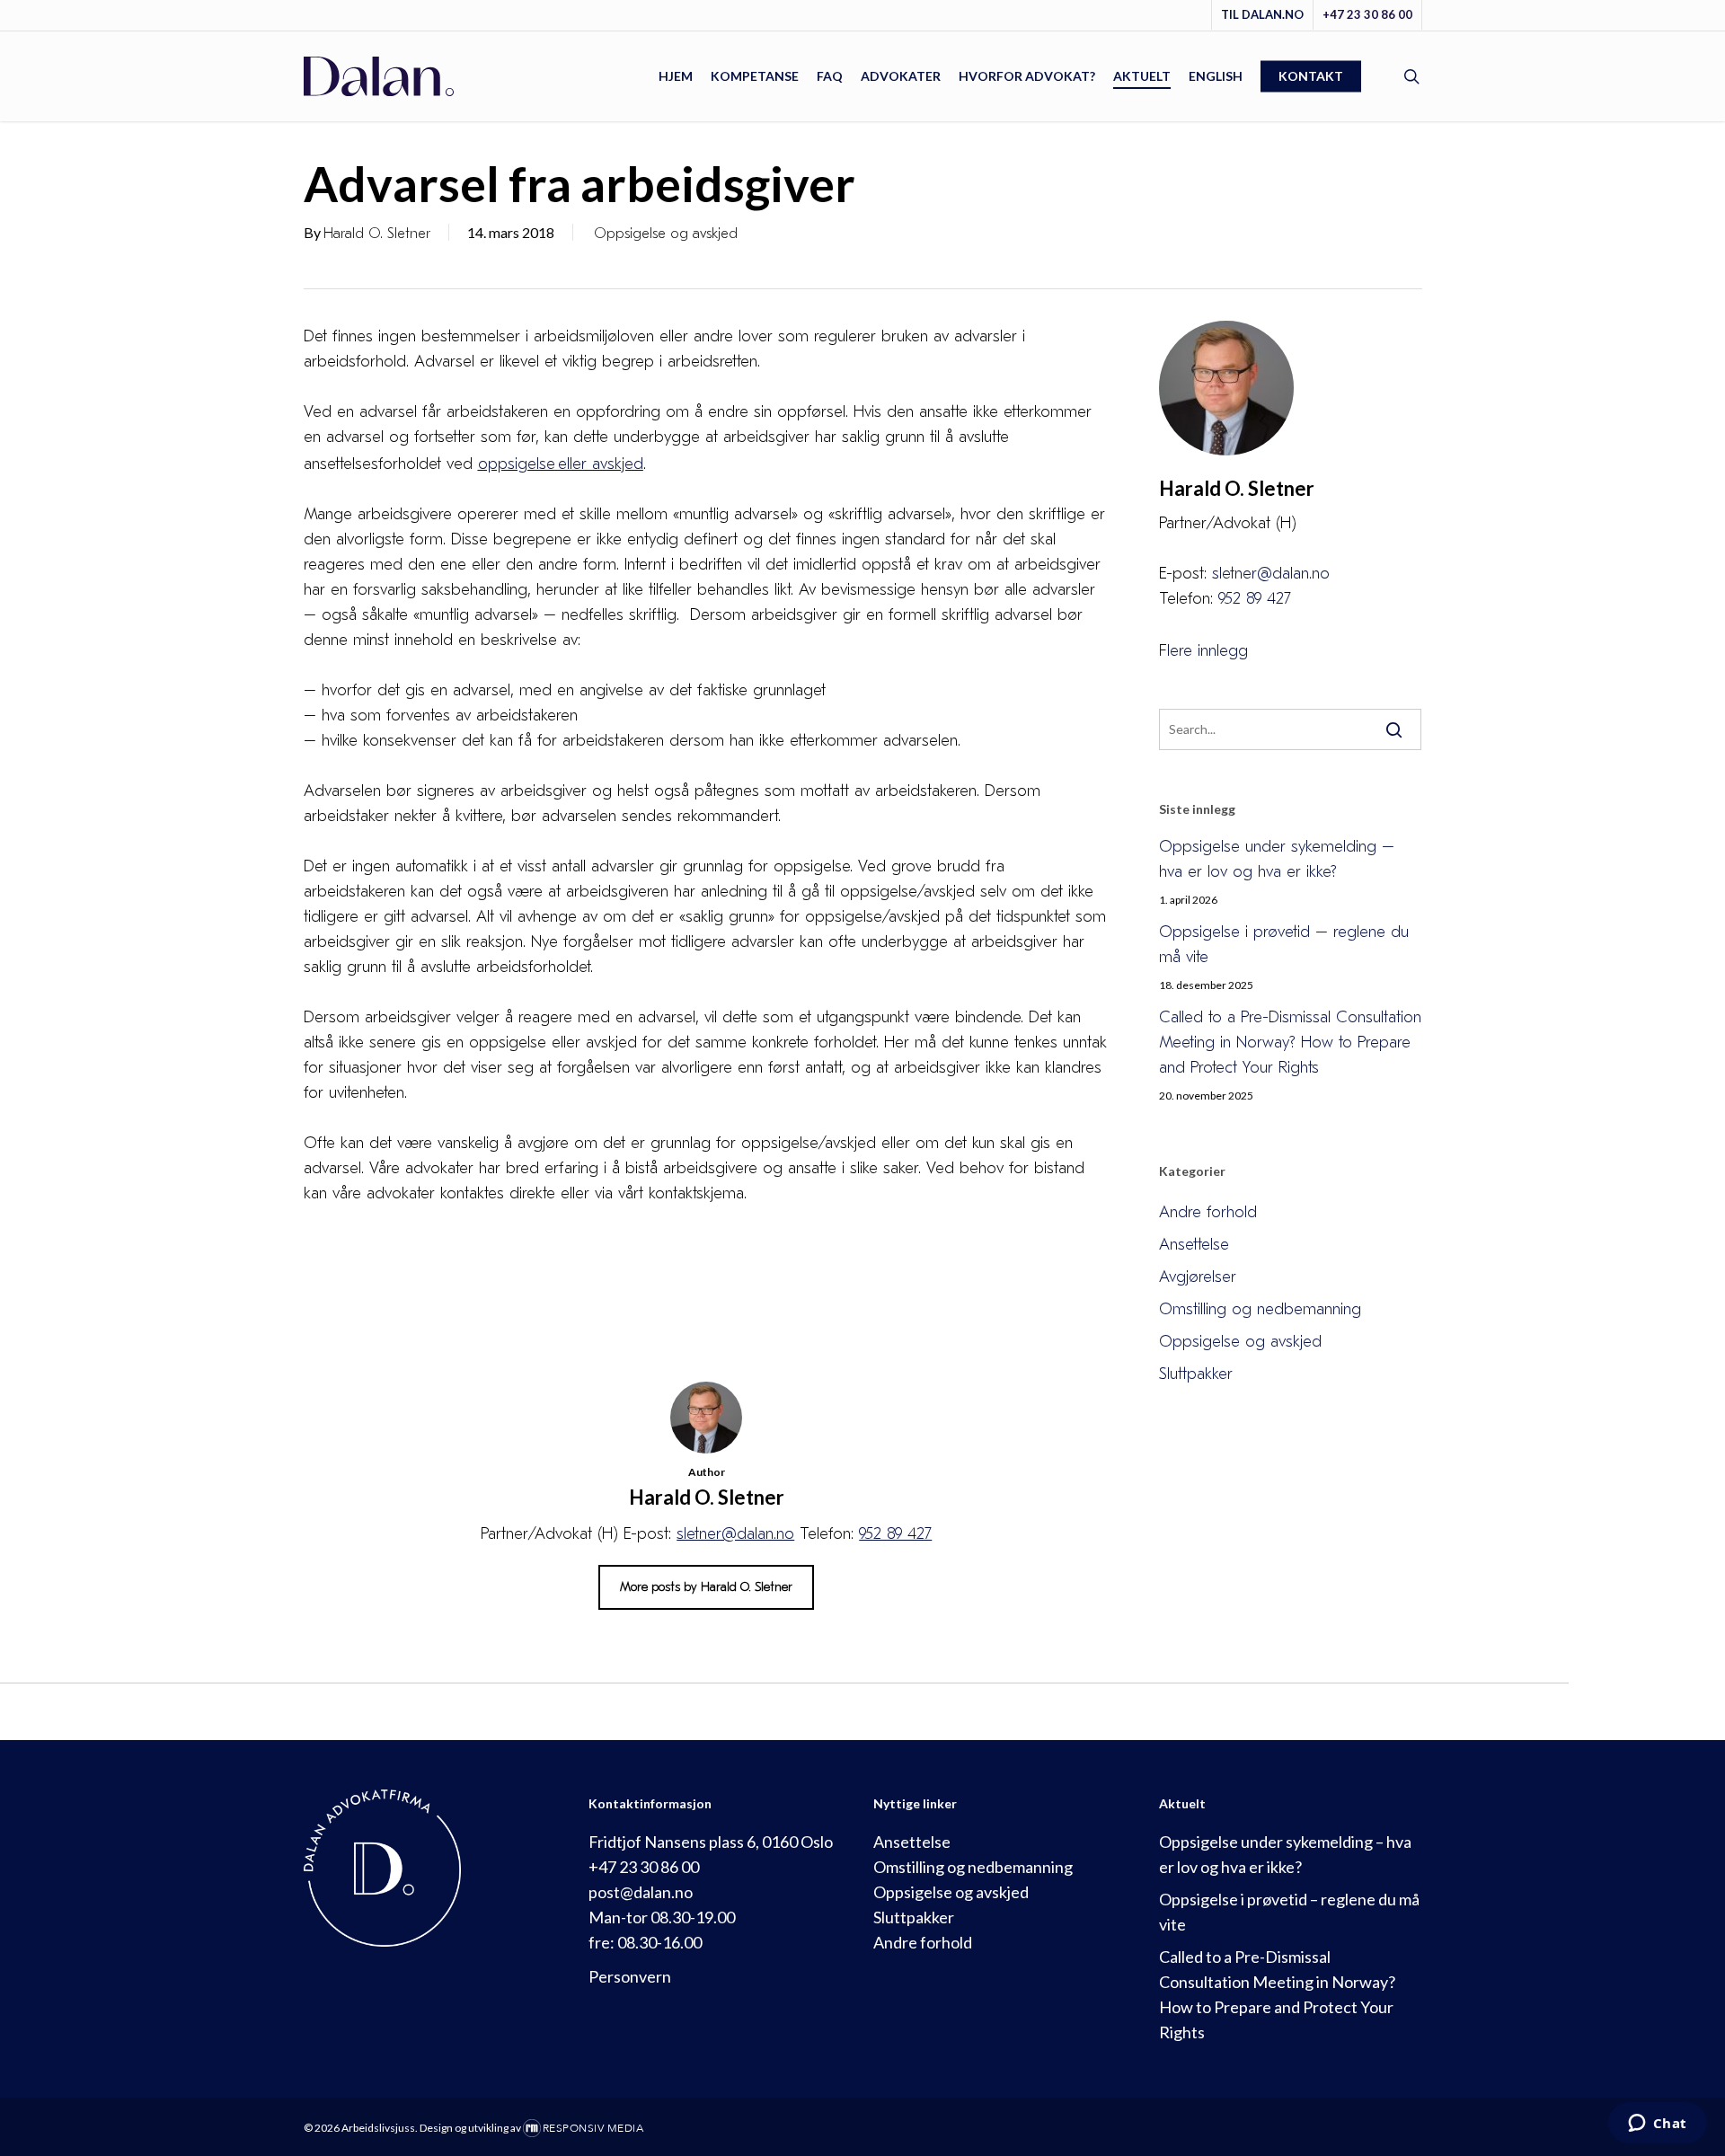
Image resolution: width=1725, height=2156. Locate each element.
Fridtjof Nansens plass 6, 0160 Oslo (711, 1842)
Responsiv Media (593, 2128)
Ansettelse (1194, 1245)
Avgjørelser (1198, 1277)
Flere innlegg (1203, 651)
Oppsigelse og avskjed (666, 234)
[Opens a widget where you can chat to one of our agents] (1657, 2125)
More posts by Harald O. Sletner (706, 1587)
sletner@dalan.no (735, 1534)
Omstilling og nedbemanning (1260, 1309)
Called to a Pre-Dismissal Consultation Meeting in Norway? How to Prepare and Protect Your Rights (1290, 1043)
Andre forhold (1208, 1212)
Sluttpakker (1196, 1374)
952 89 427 (895, 1534)
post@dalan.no (641, 1892)
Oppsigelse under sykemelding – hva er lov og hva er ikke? (1277, 859)
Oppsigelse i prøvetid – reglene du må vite (1284, 945)
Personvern (630, 1976)
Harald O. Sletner (377, 234)
